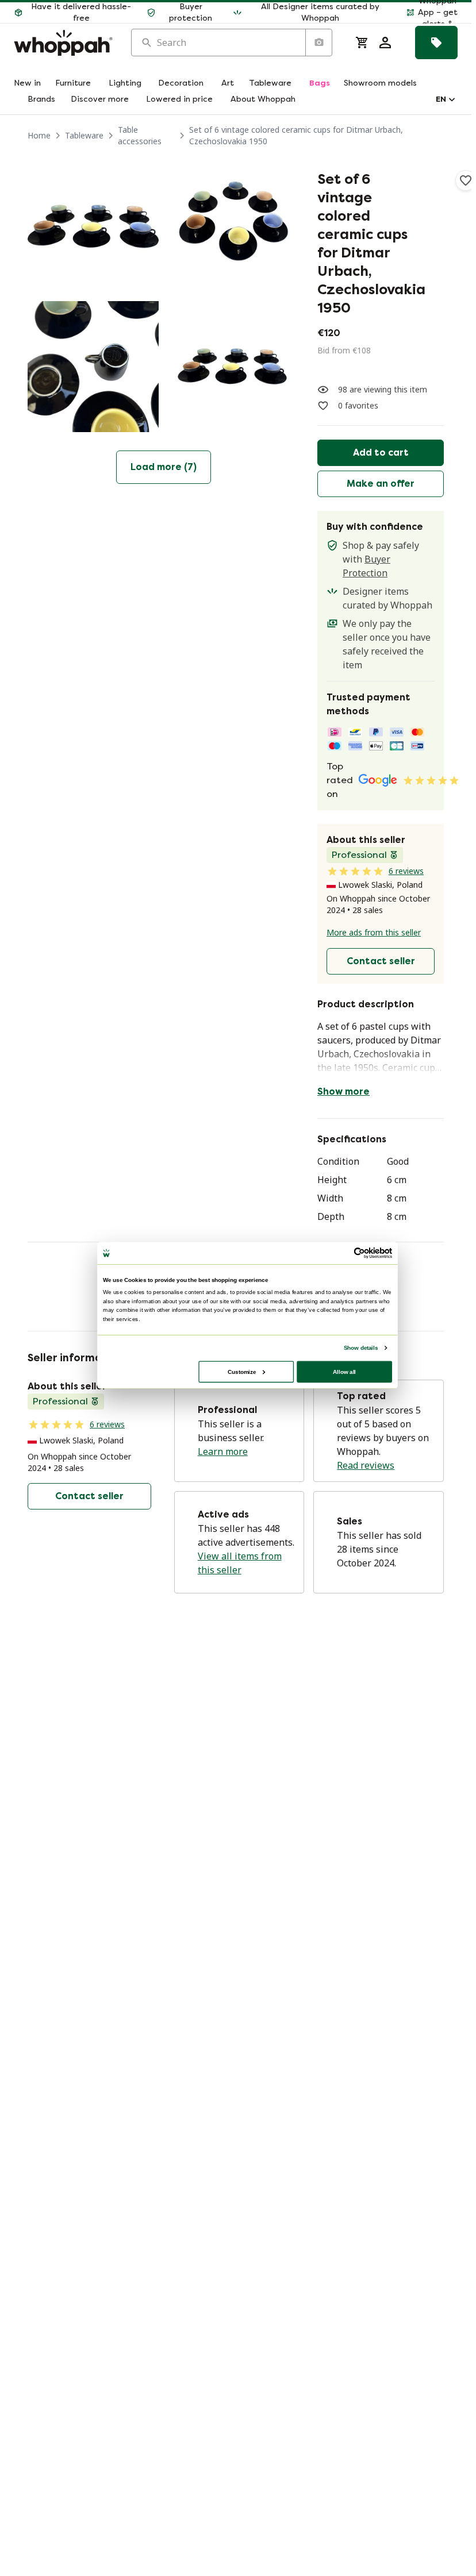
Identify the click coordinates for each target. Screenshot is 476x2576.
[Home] (63, 43)
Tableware (84, 135)
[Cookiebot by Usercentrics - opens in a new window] (359, 1253)
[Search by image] (318, 43)
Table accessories (140, 135)
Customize (242, 1371)
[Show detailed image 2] (233, 226)
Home (39, 135)
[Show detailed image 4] (233, 367)
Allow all (344, 1371)
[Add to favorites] (466, 180)
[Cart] (362, 43)
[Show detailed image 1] (93, 226)
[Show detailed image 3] (93, 367)
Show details (361, 1347)
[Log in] (385, 43)
